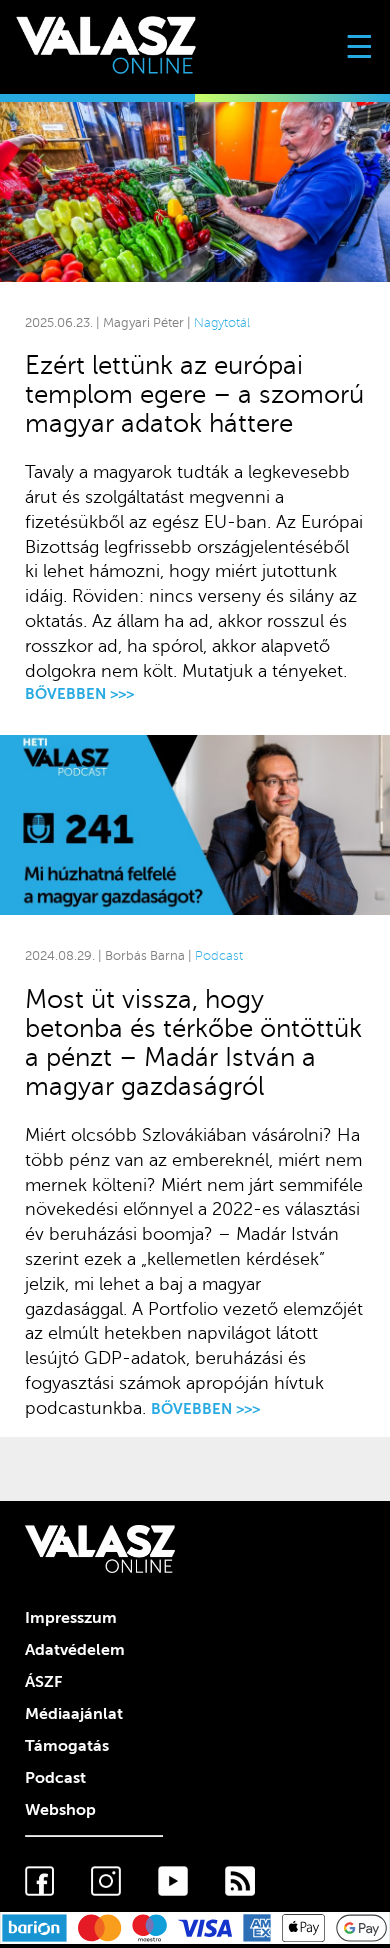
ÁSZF (43, 1682)
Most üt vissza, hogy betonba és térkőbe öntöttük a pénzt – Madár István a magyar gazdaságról (193, 1043)
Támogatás (67, 1746)
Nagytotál (222, 323)
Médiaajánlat (74, 1714)
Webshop (60, 1810)
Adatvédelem (75, 1650)
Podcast (219, 956)
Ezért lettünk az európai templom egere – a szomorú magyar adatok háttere (194, 394)
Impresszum (71, 1618)
